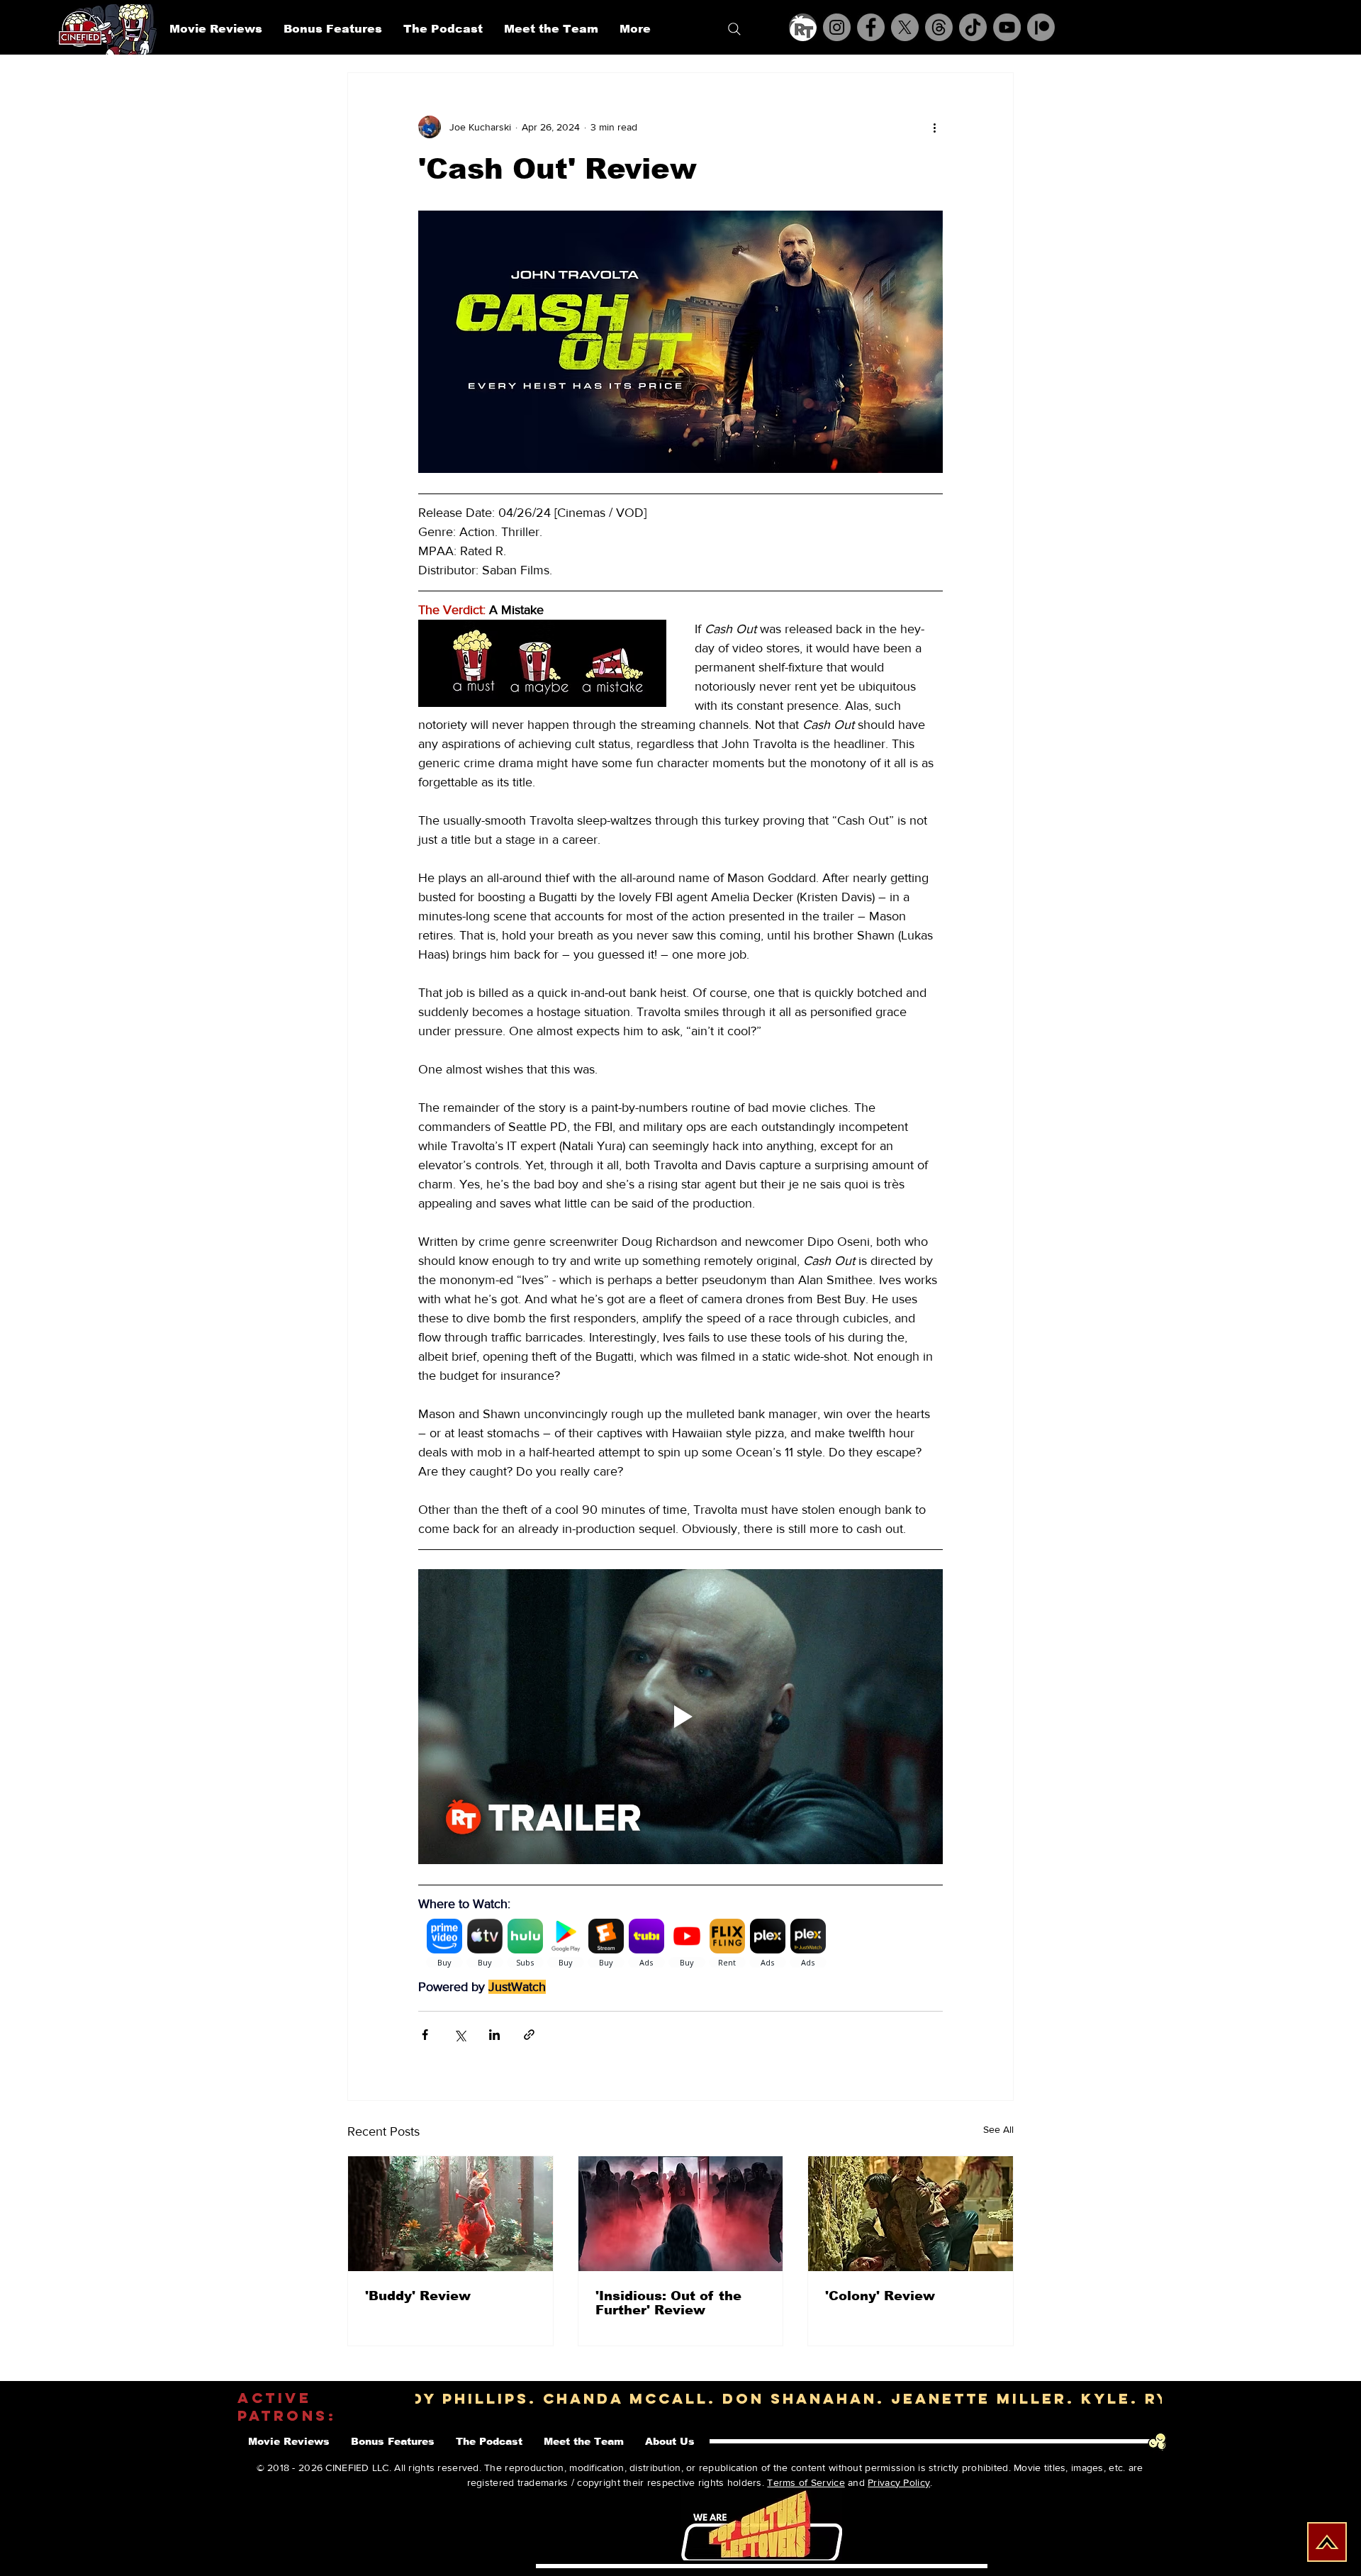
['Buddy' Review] (450, 2214)
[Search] (734, 29)
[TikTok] (973, 27)
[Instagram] (837, 27)
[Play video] (680, 1717)
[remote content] (680, 1946)
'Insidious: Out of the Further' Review (668, 2303)
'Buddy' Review (418, 2296)
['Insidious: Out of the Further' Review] (681, 2214)
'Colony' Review (880, 2296)
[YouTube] (1007, 27)
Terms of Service (806, 2482)
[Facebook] (871, 27)
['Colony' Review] (911, 2214)
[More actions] (934, 127)
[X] (905, 27)
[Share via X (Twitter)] (460, 2035)
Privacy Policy (899, 2482)
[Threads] (939, 27)
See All (998, 2129)
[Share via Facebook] (425, 2035)
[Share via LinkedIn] (494, 2035)
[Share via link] (529, 2035)
